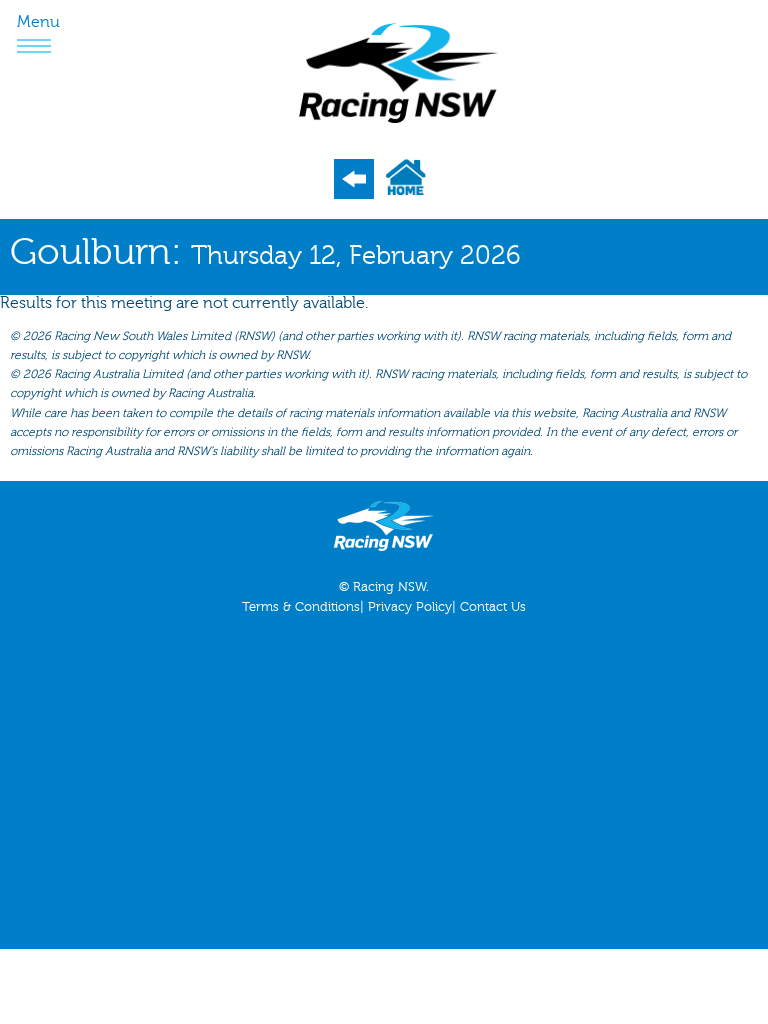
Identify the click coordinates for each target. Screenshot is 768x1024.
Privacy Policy (410, 607)
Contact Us (493, 607)
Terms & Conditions (301, 607)
